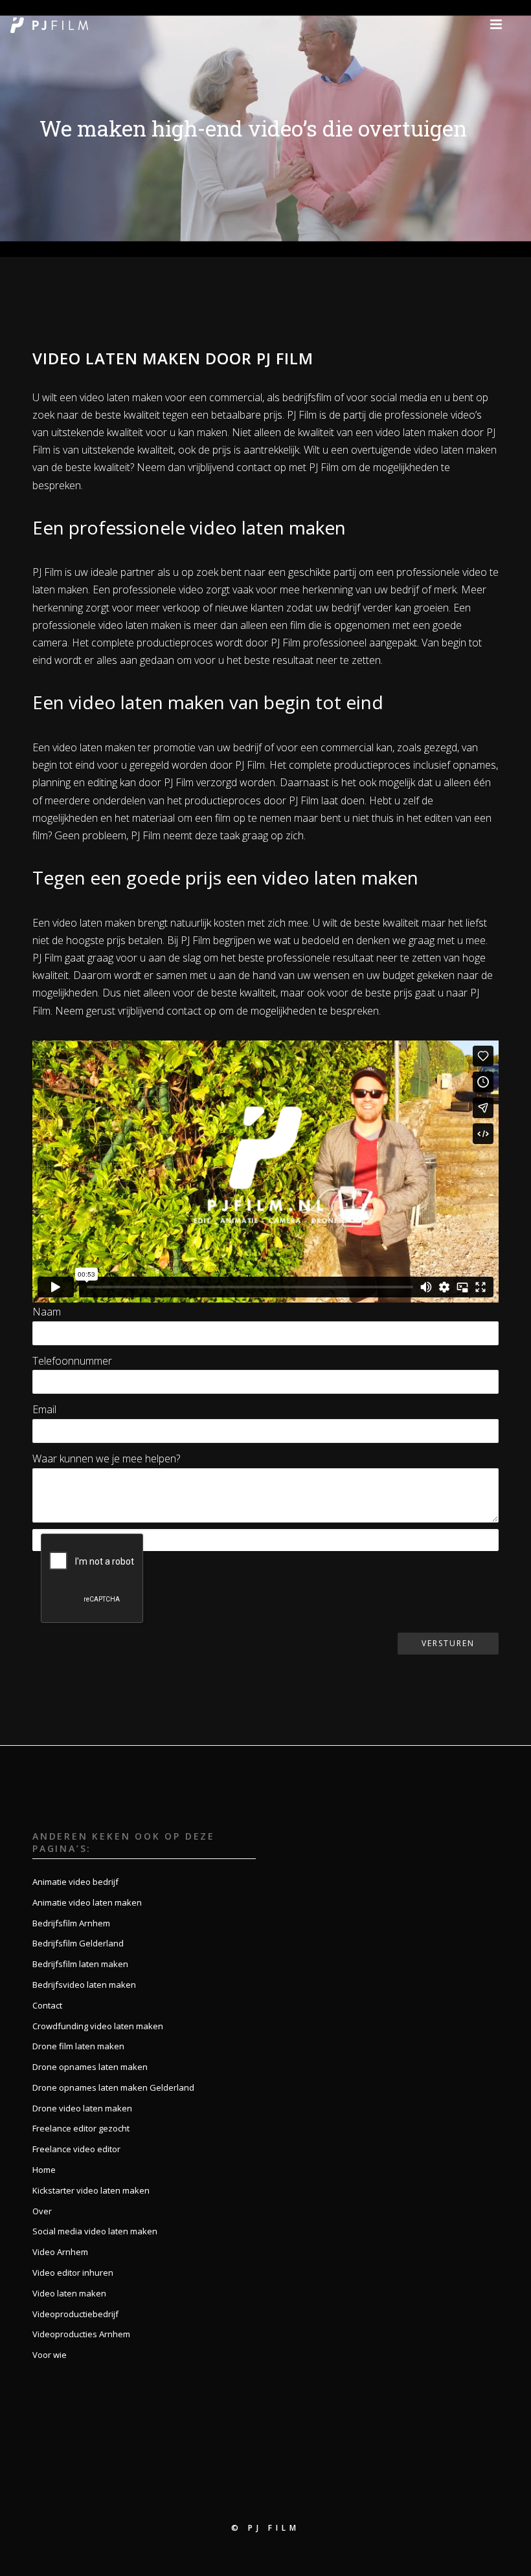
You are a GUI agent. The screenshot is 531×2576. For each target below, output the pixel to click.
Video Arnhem (60, 2252)
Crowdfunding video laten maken (98, 2026)
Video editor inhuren (73, 2273)
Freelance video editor (76, 2149)
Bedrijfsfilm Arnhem (71, 1923)
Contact (47, 2005)
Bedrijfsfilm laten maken (80, 1964)
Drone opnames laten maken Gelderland (113, 2087)
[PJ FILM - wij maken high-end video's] (49, 24)
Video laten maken (69, 2293)
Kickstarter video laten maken (91, 2190)
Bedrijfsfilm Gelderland (78, 1943)
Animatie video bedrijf (75, 1882)
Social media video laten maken (95, 2231)
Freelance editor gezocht (81, 2128)
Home (44, 2170)
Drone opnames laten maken (90, 2067)
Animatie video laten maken (87, 1902)
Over (42, 2211)
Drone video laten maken (82, 2108)
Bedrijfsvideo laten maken (84, 1985)
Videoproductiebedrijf (75, 2314)
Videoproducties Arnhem (81, 2334)
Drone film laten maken (78, 2046)
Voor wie (50, 2355)
